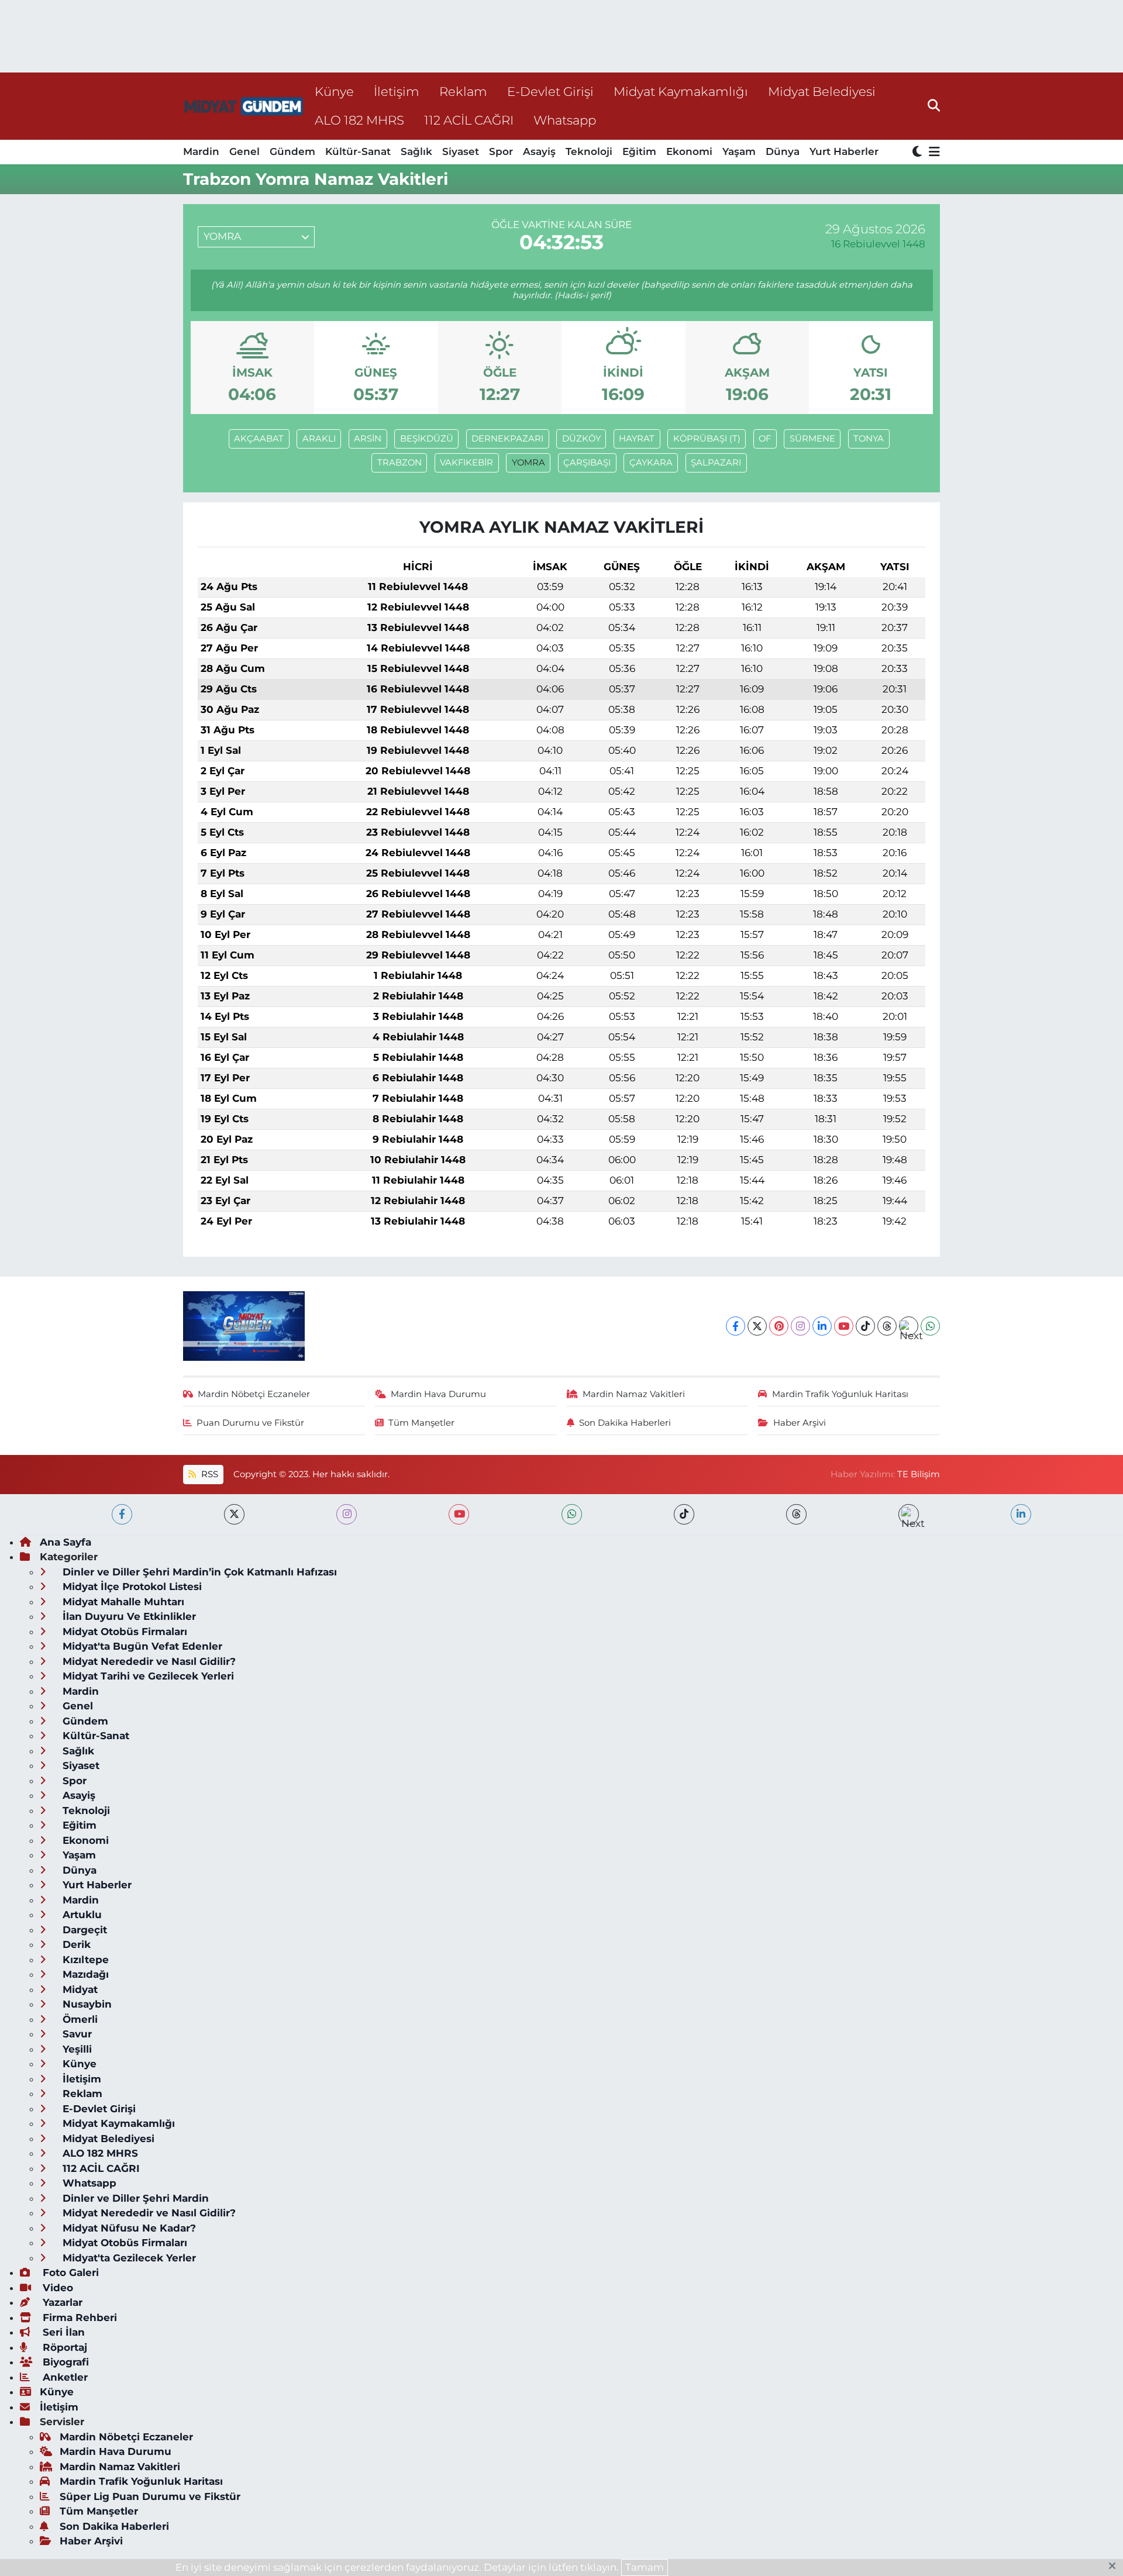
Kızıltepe (84, 1960)
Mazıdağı (84, 1974)
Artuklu (81, 1915)
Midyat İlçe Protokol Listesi (131, 1587)
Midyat (79, 1989)
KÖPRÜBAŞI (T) (707, 439)
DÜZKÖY (581, 439)
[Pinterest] (779, 1326)
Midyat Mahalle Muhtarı (122, 1602)
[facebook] (122, 1514)
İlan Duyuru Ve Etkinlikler (128, 1616)
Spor (501, 151)
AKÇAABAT (259, 439)
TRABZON (399, 463)
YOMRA (528, 463)
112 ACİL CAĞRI (469, 120)
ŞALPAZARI (716, 463)
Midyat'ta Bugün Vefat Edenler (141, 1646)
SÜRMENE (812, 439)
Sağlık (416, 151)
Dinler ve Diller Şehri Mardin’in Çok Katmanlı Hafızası (198, 1572)
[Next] (909, 1326)
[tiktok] (684, 1514)
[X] (757, 1326)
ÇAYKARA (651, 463)
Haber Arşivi (800, 1423)
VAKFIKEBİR (466, 463)
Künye (334, 91)
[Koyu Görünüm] (918, 152)
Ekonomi (689, 151)
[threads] (796, 1514)
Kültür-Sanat (358, 151)
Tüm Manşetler (421, 1423)
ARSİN (368, 439)
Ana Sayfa (66, 1542)
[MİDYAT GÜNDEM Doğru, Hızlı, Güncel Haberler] (244, 106)
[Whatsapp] (930, 1326)
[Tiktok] (865, 1326)
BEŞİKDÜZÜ (427, 439)
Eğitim (639, 151)
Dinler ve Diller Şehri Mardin (134, 2198)
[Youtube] (844, 1326)
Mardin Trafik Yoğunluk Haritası (840, 1394)
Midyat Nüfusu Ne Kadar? (128, 2228)
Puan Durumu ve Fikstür (250, 1423)
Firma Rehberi (78, 2318)
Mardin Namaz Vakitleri (634, 1394)
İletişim (397, 91)
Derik (75, 1944)
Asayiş (539, 151)
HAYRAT (637, 439)
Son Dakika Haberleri (625, 1423)
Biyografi (64, 2362)
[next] (909, 1514)
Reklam (463, 91)
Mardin (201, 151)
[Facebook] (736, 1326)
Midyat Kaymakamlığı (681, 91)
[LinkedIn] (822, 1326)
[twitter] (234, 1514)
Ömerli (79, 2019)
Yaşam (739, 151)
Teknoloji (589, 151)
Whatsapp (565, 120)
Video (56, 2288)
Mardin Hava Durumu (438, 1394)
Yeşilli (76, 2049)
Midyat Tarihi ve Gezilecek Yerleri (147, 1676)
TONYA (869, 439)
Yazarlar (61, 2302)
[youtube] (459, 1514)
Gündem (292, 151)
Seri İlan (62, 2332)
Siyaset (461, 151)
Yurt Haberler (844, 151)
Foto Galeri (69, 2272)
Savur (76, 2034)
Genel (244, 151)
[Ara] (934, 106)
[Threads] (887, 1326)
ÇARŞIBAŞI (587, 463)
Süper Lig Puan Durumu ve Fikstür (150, 2496)
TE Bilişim (919, 1474)
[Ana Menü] (932, 152)
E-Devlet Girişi (550, 91)
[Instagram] (800, 1326)
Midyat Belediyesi (822, 91)
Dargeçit (83, 1930)
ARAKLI (319, 439)
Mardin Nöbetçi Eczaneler (254, 1394)
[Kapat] (1116, 2567)
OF (765, 439)
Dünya (783, 151)
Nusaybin (86, 2004)
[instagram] (347, 1514)
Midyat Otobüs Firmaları (123, 1632)
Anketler (64, 2377)
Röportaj (63, 2347)
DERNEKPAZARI (507, 439)
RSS (209, 1474)
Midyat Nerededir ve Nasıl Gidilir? (148, 1661)
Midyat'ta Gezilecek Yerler (128, 2258)
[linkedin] (1021, 1514)
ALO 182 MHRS (359, 120)
